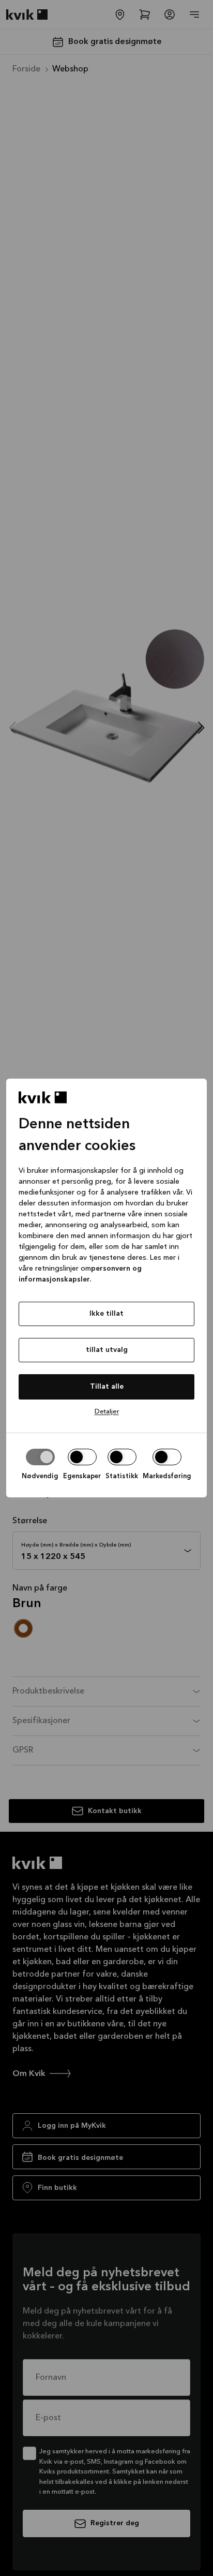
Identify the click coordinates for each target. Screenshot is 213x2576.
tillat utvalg (107, 1350)
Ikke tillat (106, 1314)
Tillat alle (107, 1387)
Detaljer (107, 1412)
